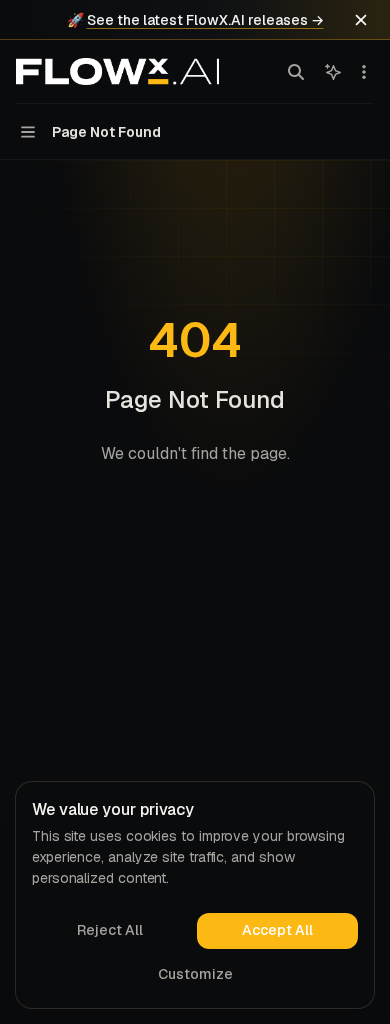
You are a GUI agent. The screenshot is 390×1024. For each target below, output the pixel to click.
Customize (195, 974)
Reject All (110, 930)
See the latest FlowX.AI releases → (205, 20)
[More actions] (364, 72)
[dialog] (195, 895)
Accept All (277, 930)
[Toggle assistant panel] (333, 72)
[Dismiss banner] (361, 20)
